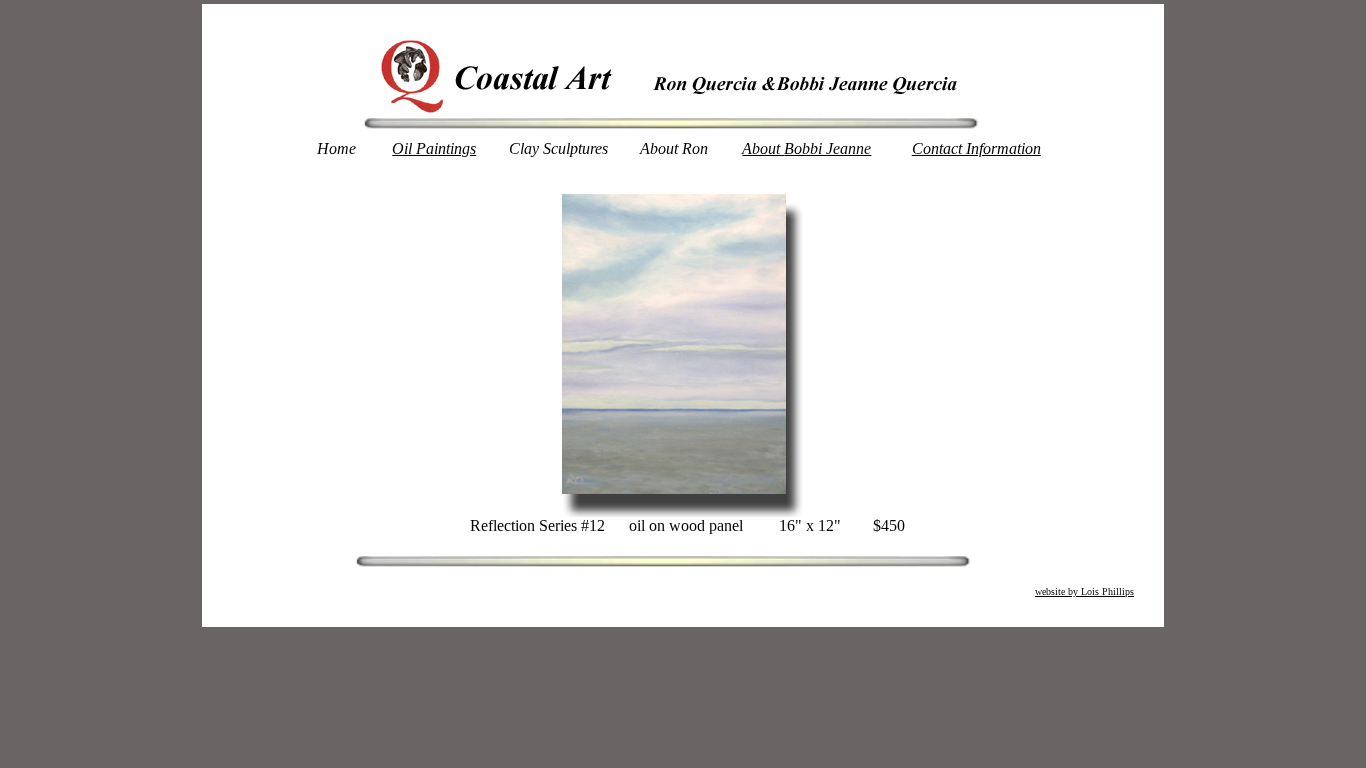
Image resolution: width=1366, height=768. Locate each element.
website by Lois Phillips (1084, 591)
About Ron (674, 148)
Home (336, 148)
